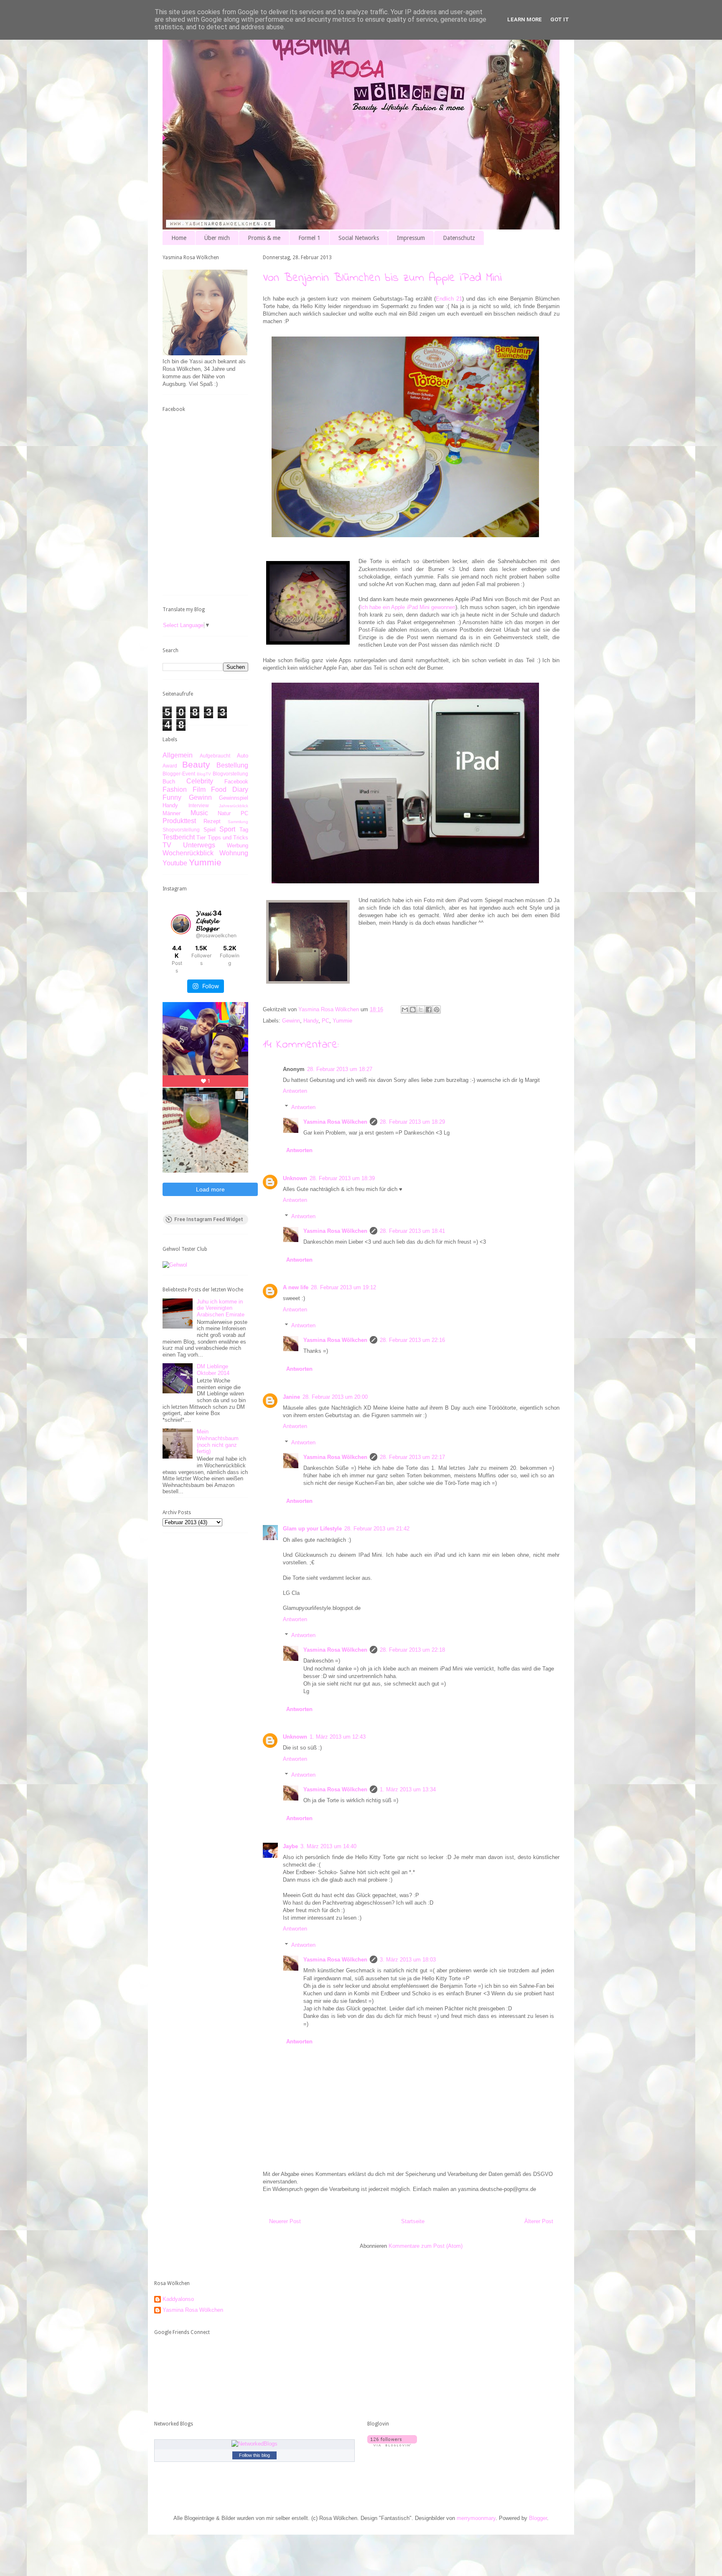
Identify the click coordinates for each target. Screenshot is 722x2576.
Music (199, 813)
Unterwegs (199, 845)
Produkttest (179, 821)
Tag (244, 830)
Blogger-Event (179, 774)
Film (199, 789)
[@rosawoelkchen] (181, 924)
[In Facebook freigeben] (429, 1010)
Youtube (175, 863)
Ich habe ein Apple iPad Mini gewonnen (408, 607)
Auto (243, 756)
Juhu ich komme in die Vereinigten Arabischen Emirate (221, 1308)
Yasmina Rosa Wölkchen (335, 1122)
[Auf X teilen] (421, 1010)
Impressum (411, 238)
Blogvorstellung (230, 774)
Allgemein (178, 755)
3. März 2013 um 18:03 (408, 1960)
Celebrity (200, 781)
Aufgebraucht (215, 756)
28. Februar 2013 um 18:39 (342, 1178)
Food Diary (230, 789)
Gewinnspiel (234, 798)
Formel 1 (309, 238)
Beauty (196, 764)
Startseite (413, 2221)
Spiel (210, 830)
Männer (172, 813)
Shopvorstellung (181, 830)
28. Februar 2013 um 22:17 (412, 1457)
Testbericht (179, 837)
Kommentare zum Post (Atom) (426, 2246)
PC (325, 1021)
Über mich (217, 238)
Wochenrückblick (188, 853)
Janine (291, 1397)
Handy (311, 1021)
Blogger (538, 2518)
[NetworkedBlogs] (254, 2444)
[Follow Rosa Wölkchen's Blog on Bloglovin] (392, 2445)
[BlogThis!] (413, 1010)
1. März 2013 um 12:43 (338, 1737)
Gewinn (291, 1021)
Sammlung (238, 822)
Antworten (295, 1091)
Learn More (525, 19)
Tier (201, 838)
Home (179, 238)
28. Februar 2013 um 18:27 (340, 1069)
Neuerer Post (285, 2221)
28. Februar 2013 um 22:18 (412, 1650)
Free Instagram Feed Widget (209, 1219)
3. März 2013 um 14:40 (328, 1846)
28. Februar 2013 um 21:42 (377, 1529)
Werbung (238, 845)
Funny (172, 797)
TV (167, 845)
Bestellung (232, 765)
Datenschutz (459, 238)
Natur (224, 813)
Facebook (236, 782)
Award (170, 766)
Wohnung (234, 853)
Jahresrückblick (234, 806)
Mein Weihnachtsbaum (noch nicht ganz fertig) (218, 1441)
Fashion (175, 789)
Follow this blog (254, 2455)
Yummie (342, 1021)
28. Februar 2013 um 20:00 (335, 1397)
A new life (296, 1287)
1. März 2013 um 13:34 (408, 1789)
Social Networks (359, 238)
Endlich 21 (449, 299)
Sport (227, 829)
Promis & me (264, 238)
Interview (199, 805)
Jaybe (290, 1846)
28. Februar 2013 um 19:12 (343, 1287)
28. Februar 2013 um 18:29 (412, 1122)
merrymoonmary (476, 2518)
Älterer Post (539, 2221)
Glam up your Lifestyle (312, 1529)
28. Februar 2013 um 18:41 (412, 1231)
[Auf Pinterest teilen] (437, 1010)
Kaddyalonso (178, 2299)
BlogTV (204, 774)
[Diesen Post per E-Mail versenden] (405, 1010)
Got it (560, 19)
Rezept (212, 821)
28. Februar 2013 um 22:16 (412, 1340)
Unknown (295, 1178)
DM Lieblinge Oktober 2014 (213, 1370)
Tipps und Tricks (228, 838)
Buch (169, 782)
